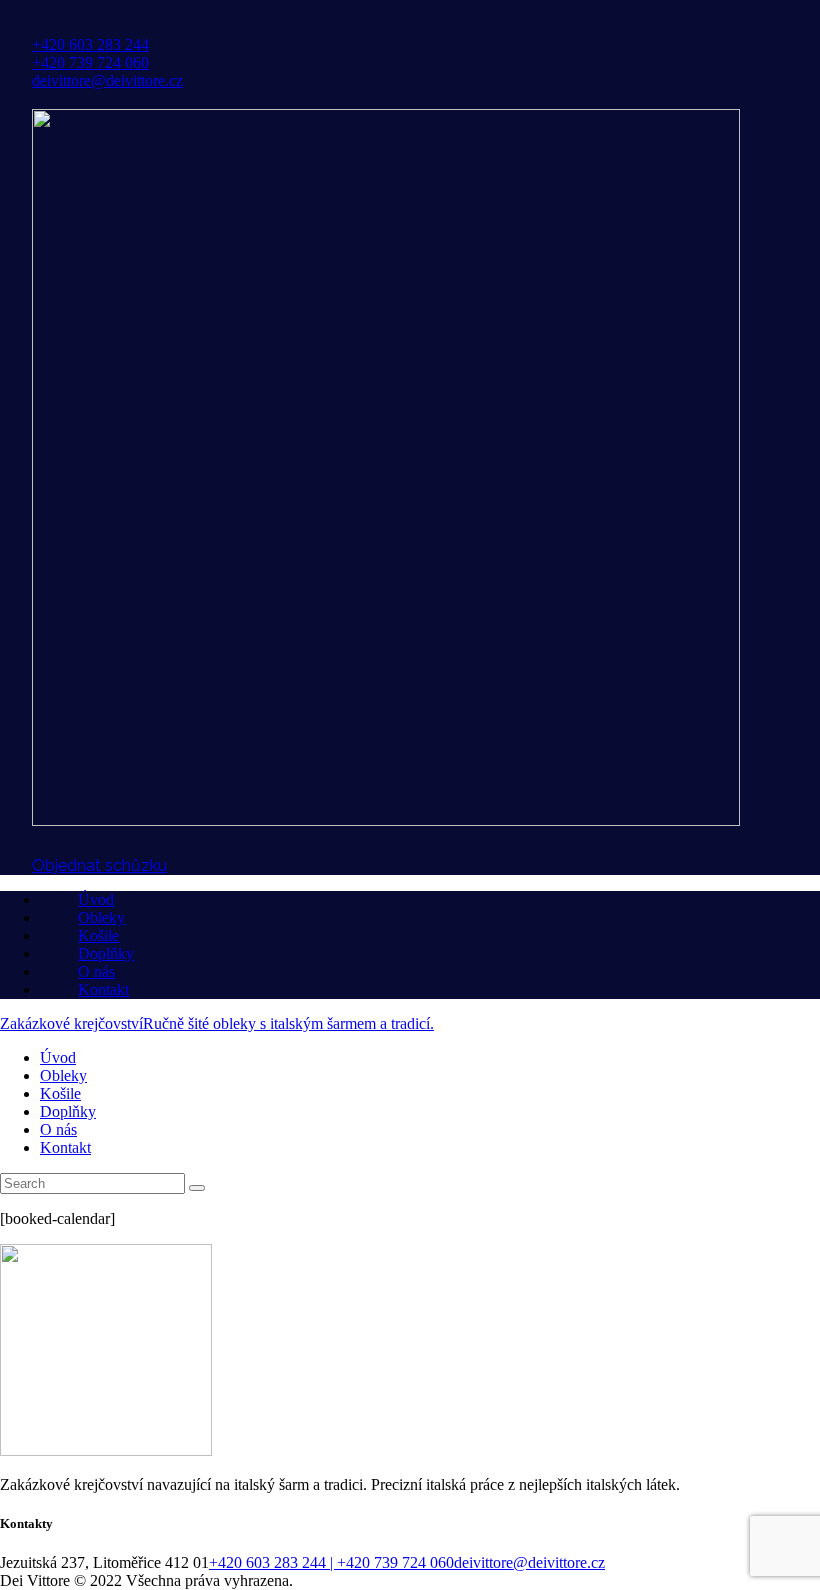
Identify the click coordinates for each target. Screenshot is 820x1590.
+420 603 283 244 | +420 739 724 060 (331, 1562)
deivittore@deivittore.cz (529, 1562)
